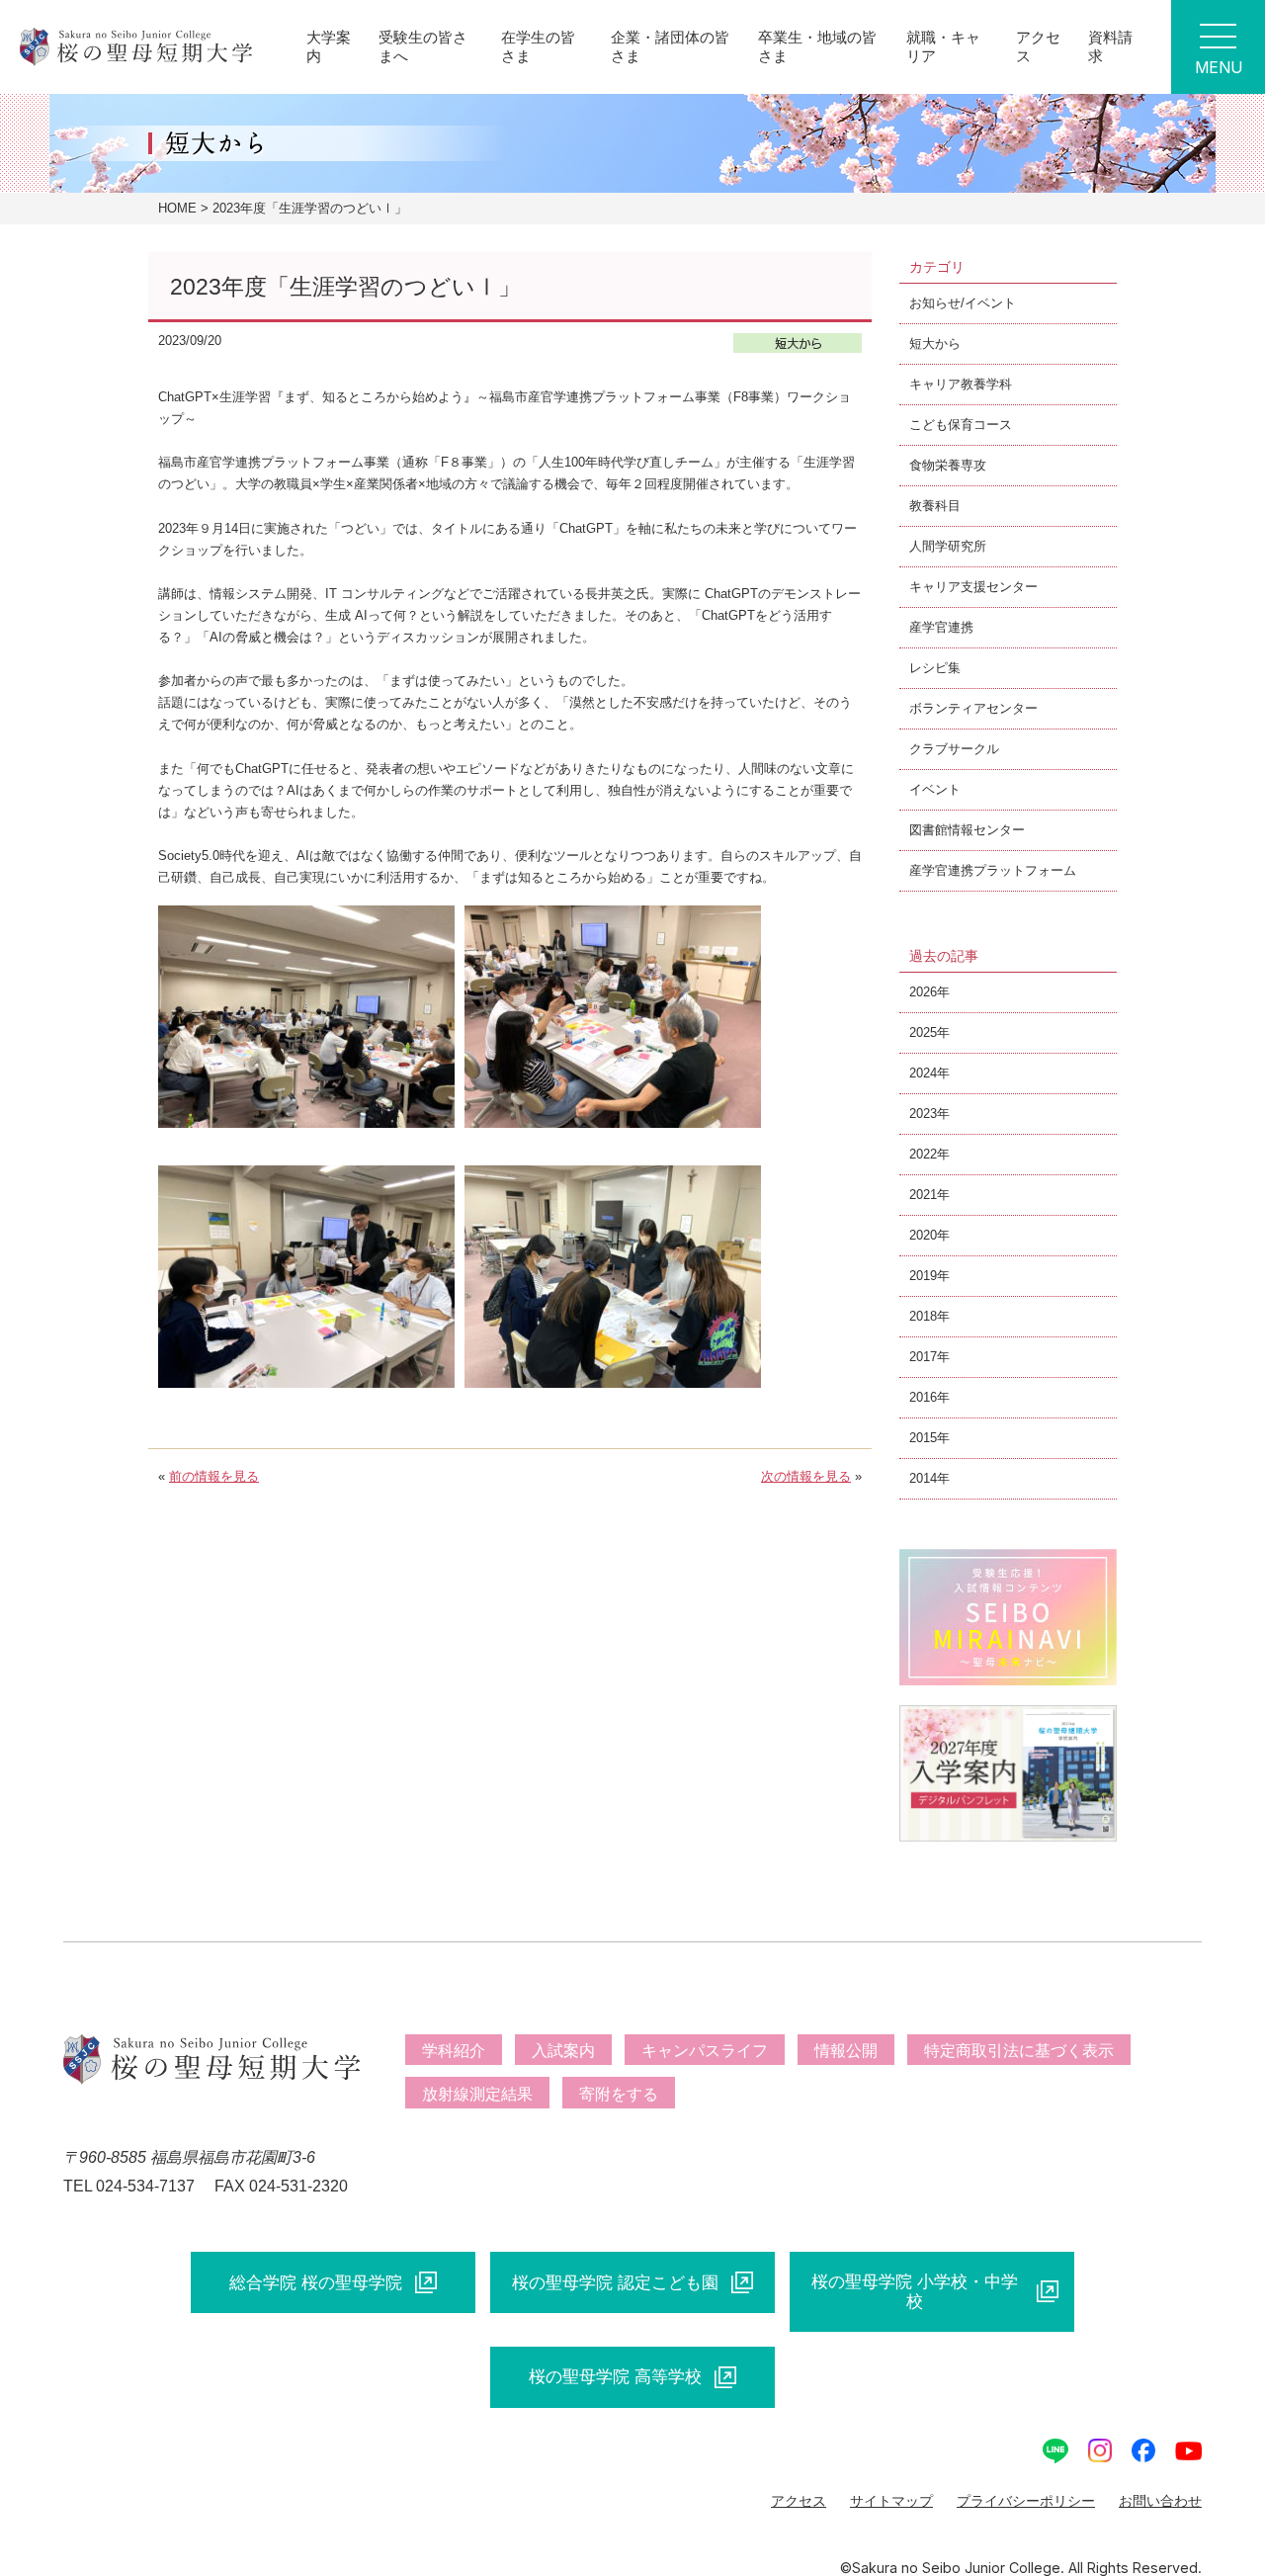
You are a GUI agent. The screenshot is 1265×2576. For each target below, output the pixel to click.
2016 (923, 1397)
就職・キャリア (943, 46)
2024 (923, 1073)
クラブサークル (954, 749)
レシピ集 (935, 668)
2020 (923, 1235)
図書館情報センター (967, 830)
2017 (923, 1357)
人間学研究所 (948, 546)
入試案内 (563, 2051)
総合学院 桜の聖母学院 (316, 2282)
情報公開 (846, 2051)
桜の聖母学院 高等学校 (615, 2376)
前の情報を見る (214, 1476)
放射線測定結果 (477, 2094)
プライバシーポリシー (1026, 2501)
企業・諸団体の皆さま (670, 46)
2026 (923, 992)
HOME (177, 208)
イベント (935, 789)
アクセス (1038, 46)
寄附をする (619, 2094)
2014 (923, 1478)
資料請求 (1110, 46)
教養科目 (935, 506)
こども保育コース (961, 425)
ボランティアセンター (973, 708)
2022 (923, 1154)
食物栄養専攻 (948, 465)
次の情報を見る (806, 1476)
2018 (923, 1316)
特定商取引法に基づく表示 (1019, 2051)
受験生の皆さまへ (423, 46)
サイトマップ (891, 2501)
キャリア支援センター (973, 587)
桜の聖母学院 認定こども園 (615, 2282)
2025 (923, 1032)
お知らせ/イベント (963, 303)
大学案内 (329, 46)
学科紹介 (454, 2051)
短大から (935, 343)
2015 (923, 1438)
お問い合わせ (1160, 2501)
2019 (923, 1276)
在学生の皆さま (538, 46)
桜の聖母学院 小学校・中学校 (915, 2291)
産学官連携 (941, 627)
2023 (923, 1114)
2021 (923, 1195)
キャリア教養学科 (961, 384)
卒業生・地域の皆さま (817, 46)
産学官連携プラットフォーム (993, 870)
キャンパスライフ (705, 2051)
